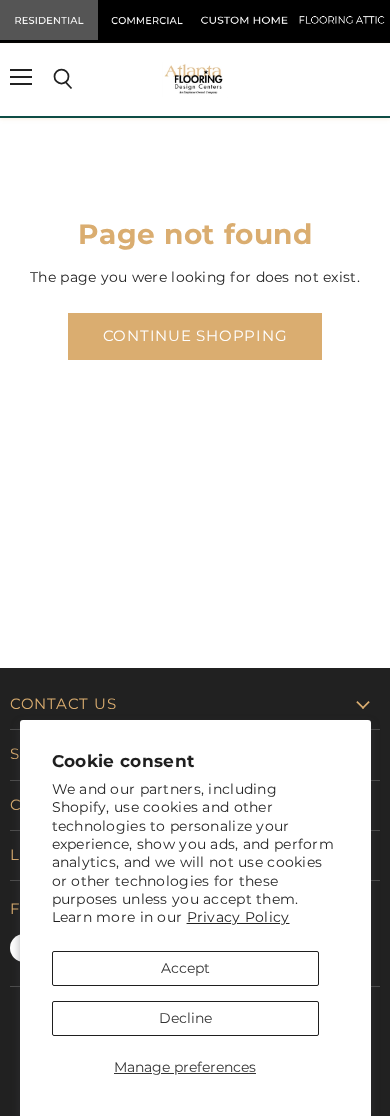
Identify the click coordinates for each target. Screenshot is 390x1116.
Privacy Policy (238, 917)
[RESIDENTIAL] (49, 20)
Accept (185, 968)
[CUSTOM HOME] (244, 20)
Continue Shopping (195, 336)
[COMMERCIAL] (147, 20)
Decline (185, 1018)
